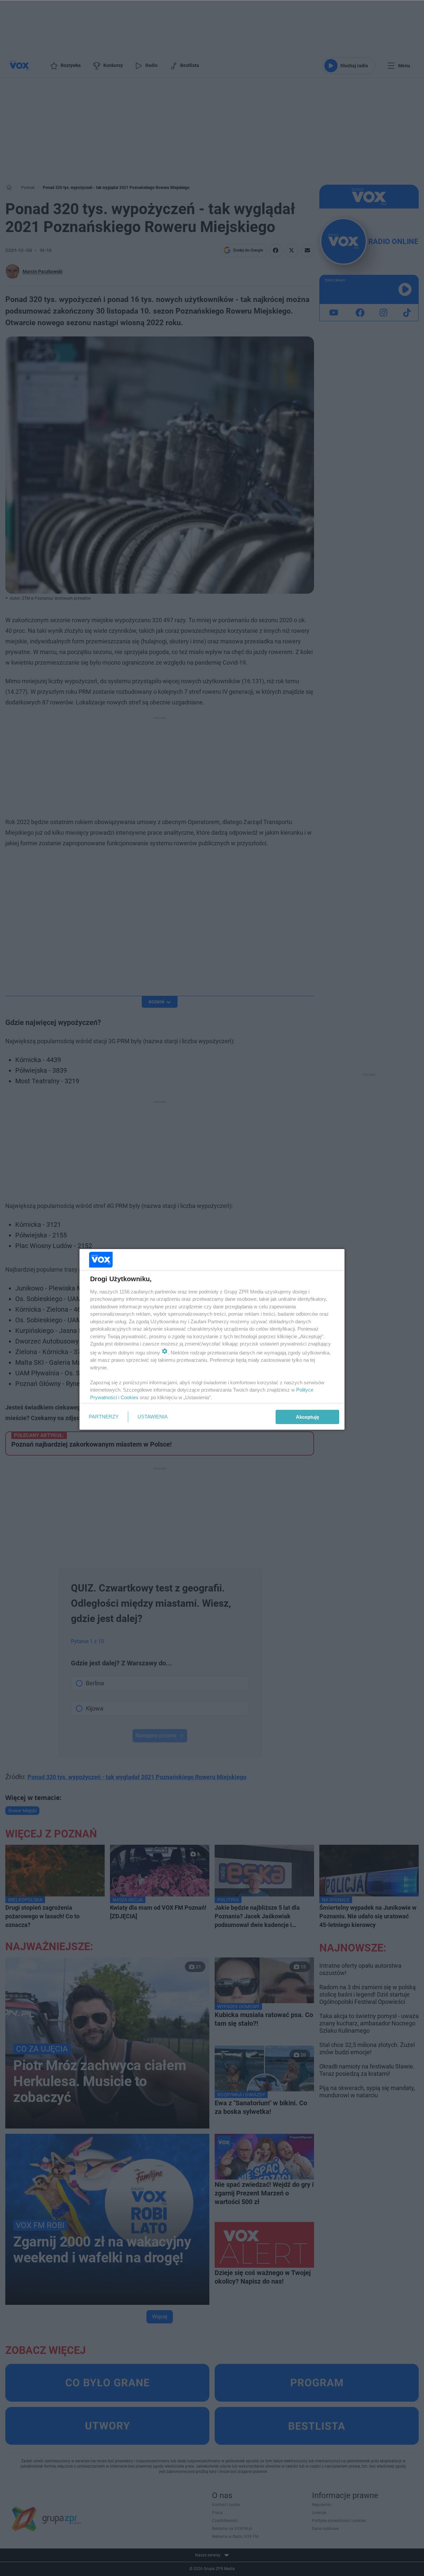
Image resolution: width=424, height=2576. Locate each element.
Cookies (130, 1397)
